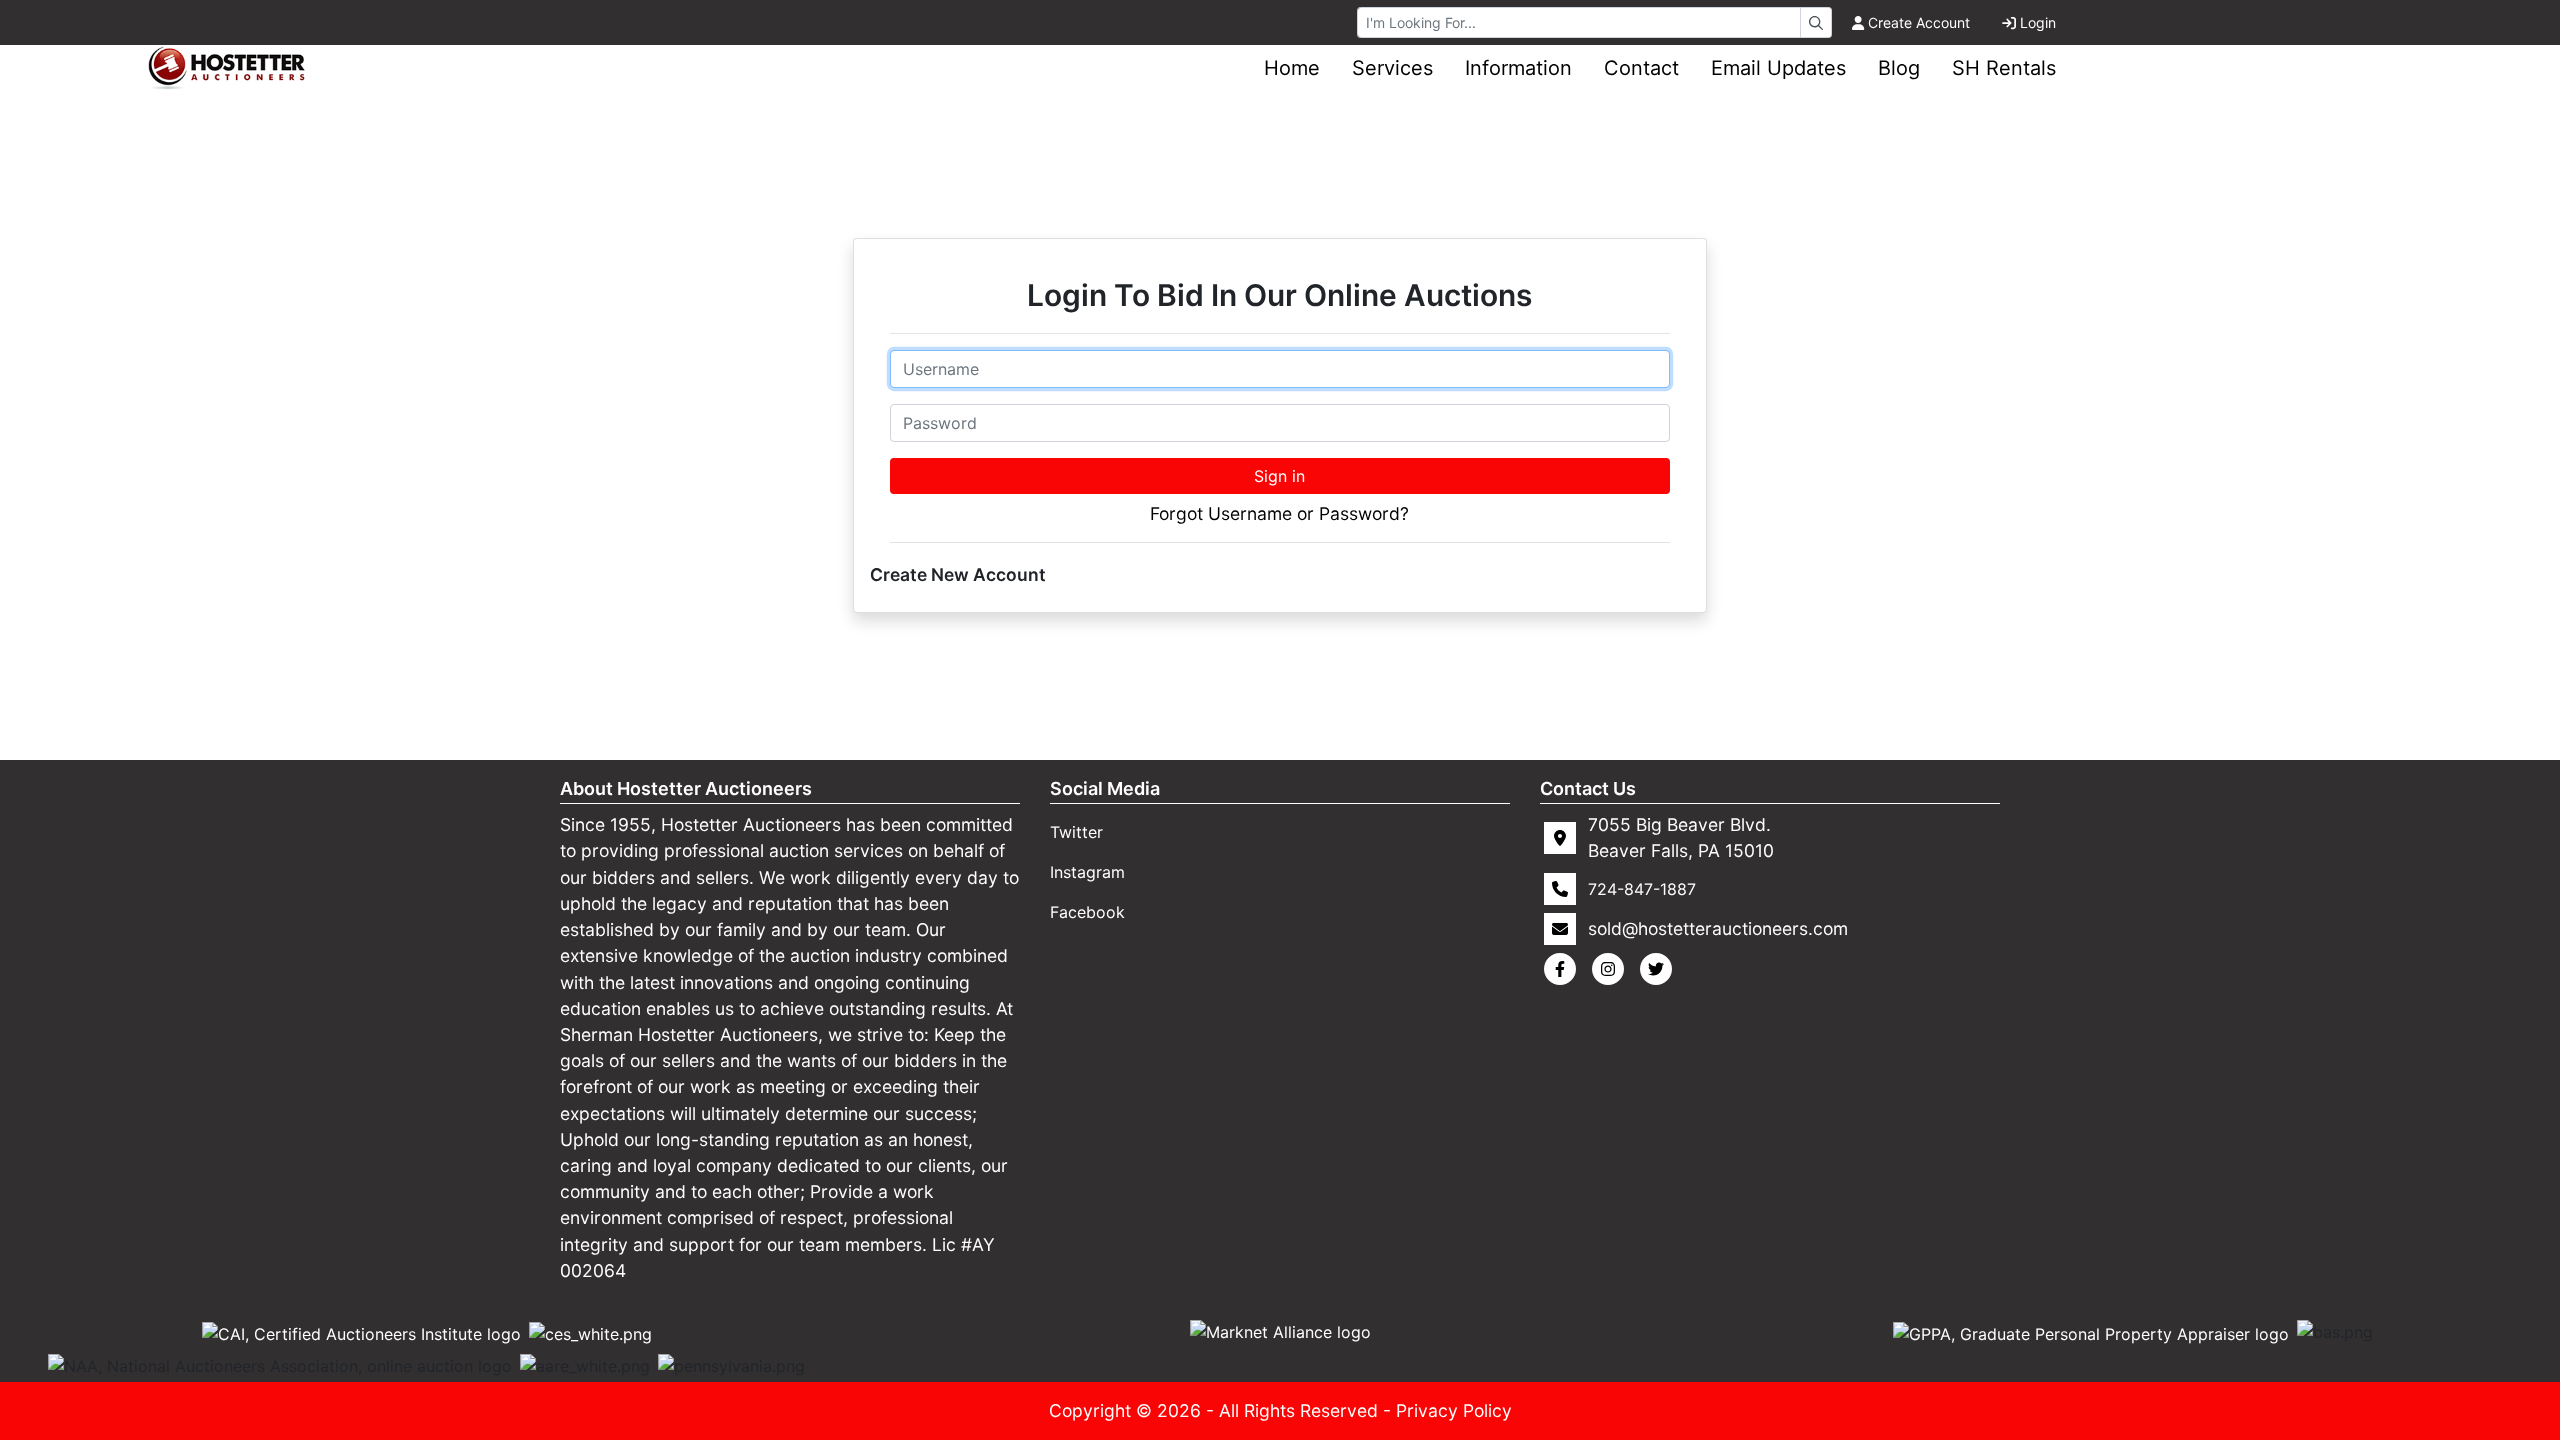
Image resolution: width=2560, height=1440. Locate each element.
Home (1292, 68)
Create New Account (958, 574)
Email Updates (1778, 68)
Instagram (1087, 872)
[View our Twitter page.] (1660, 969)
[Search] (1816, 22)
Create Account (1919, 22)
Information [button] (1518, 68)
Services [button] (1392, 68)
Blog (1899, 68)
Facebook (1087, 912)
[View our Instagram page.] (1612, 969)
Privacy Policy (1454, 1410)
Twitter (1076, 832)
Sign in (1279, 476)
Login (2038, 22)
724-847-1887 (1642, 889)
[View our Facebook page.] (1564, 969)
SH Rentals (2004, 68)
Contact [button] (1641, 68)
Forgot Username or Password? (1279, 513)
